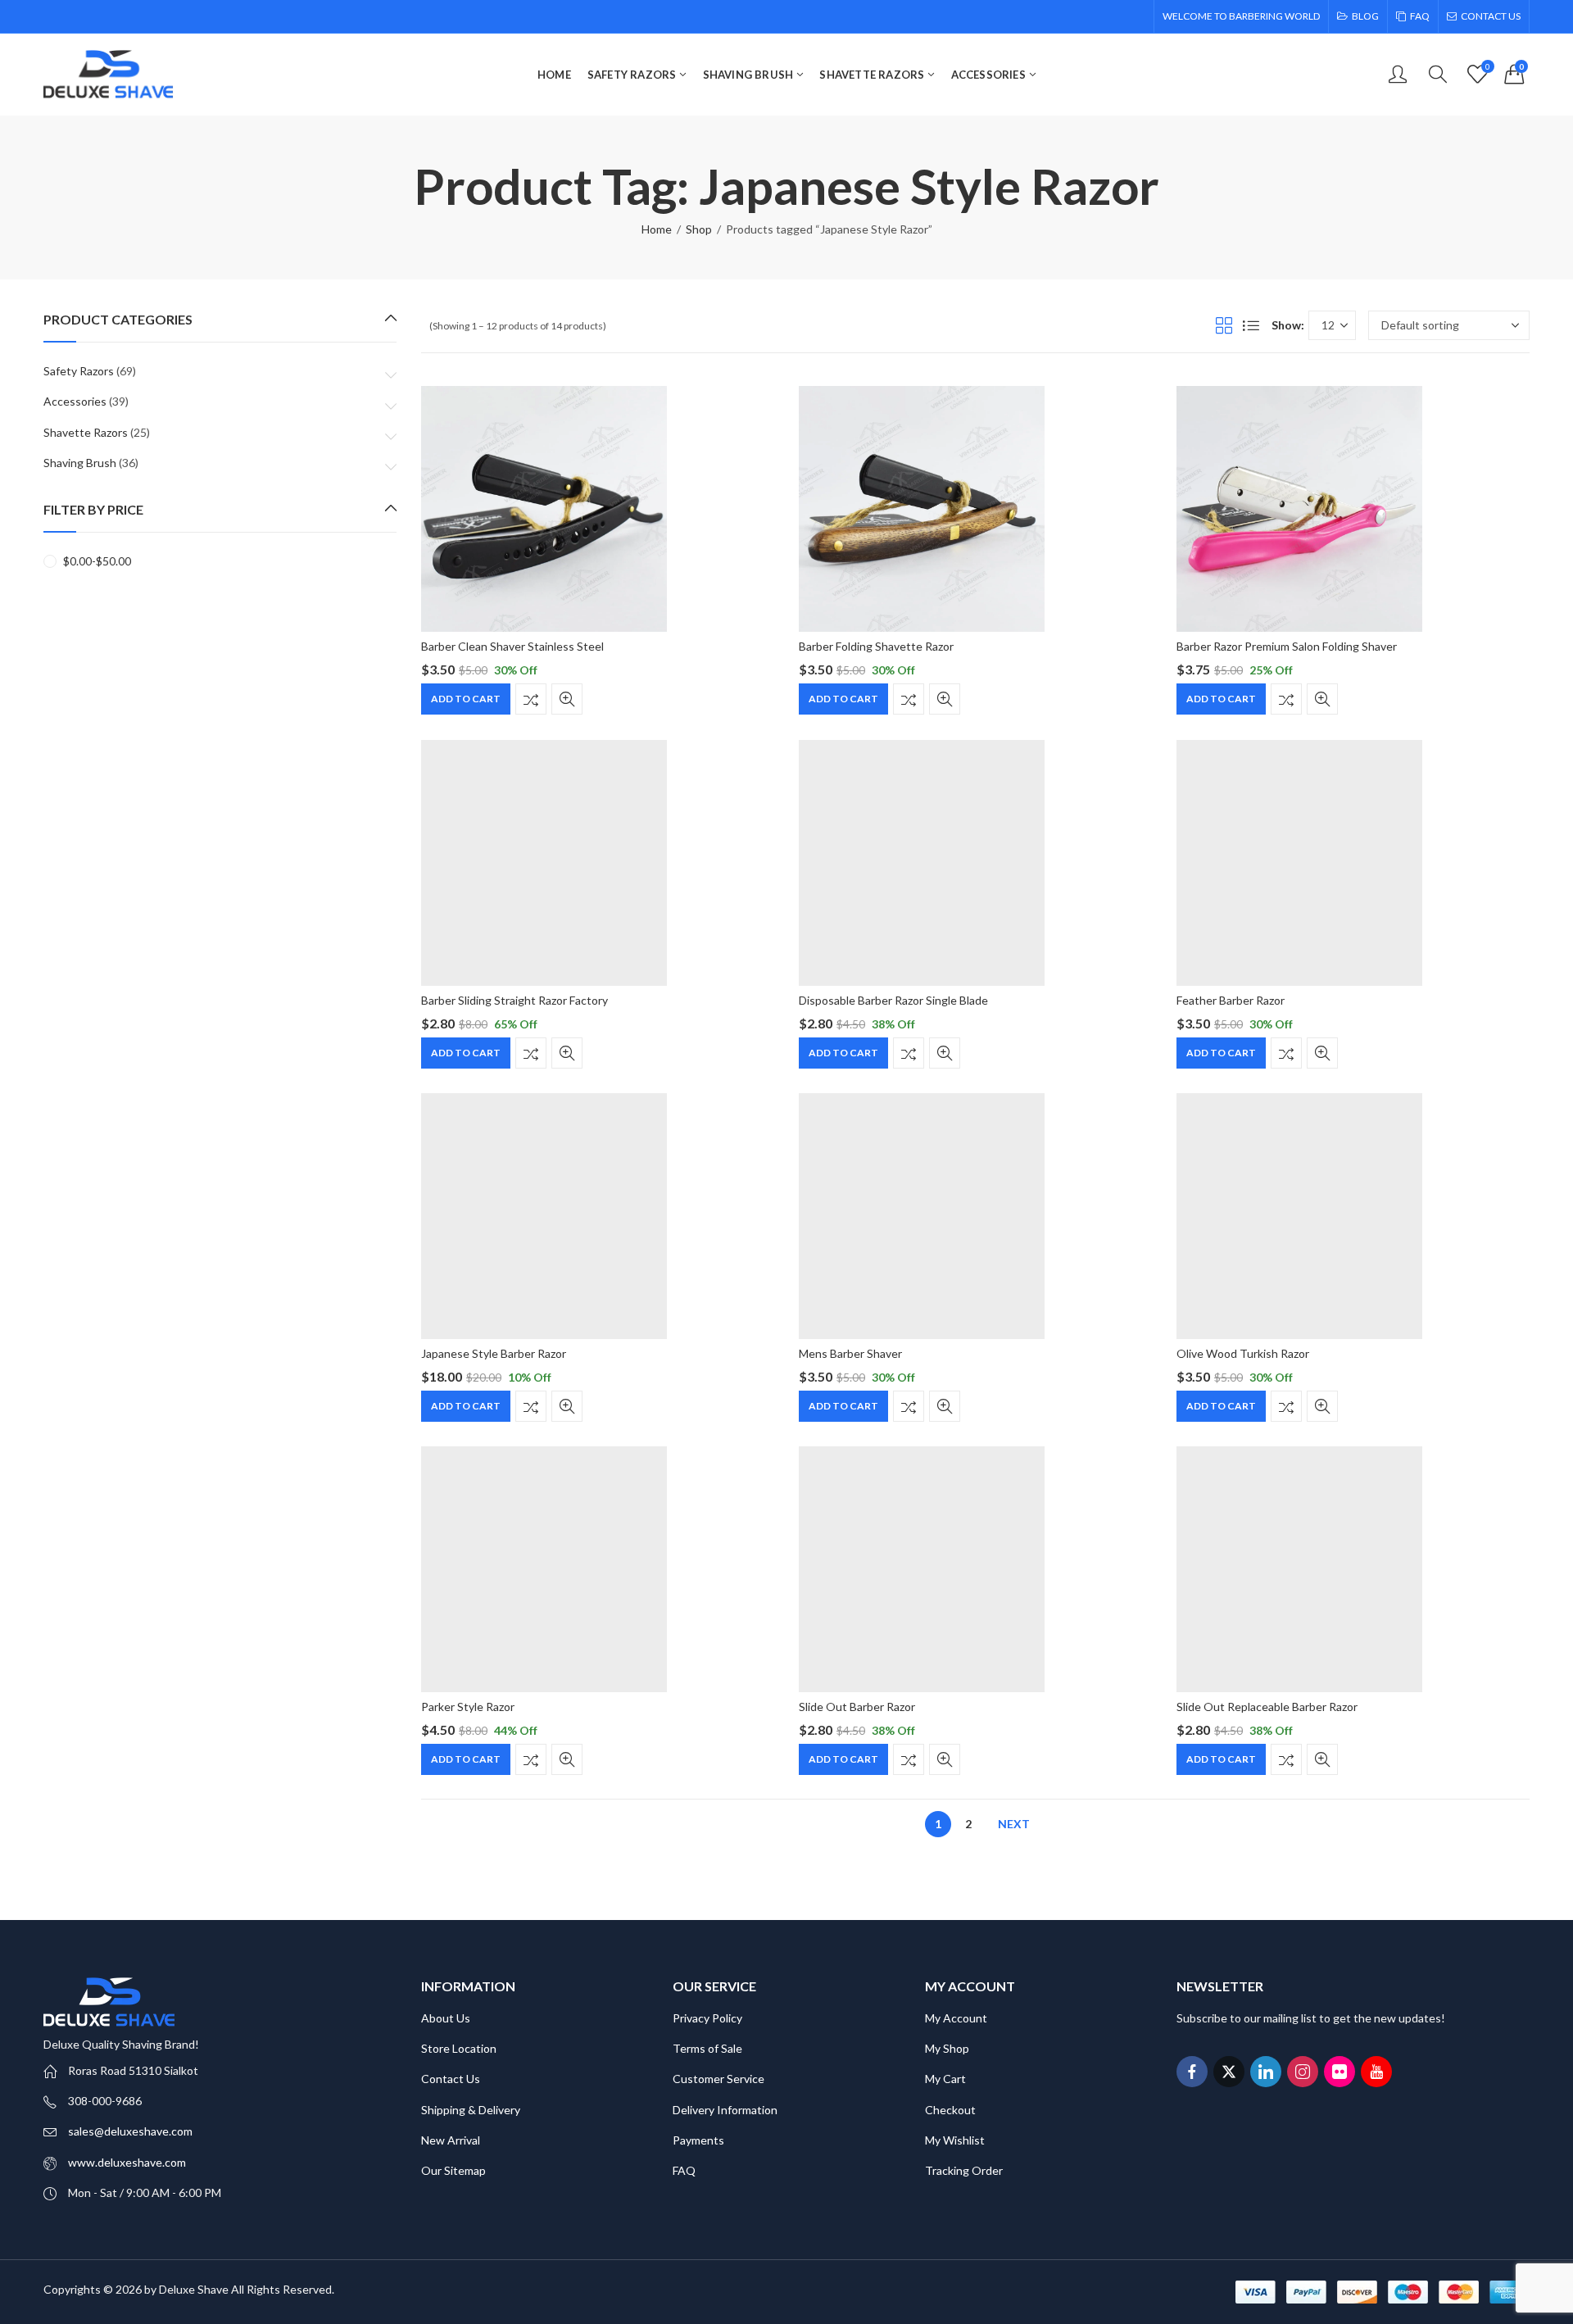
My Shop (947, 2048)
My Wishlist (955, 2140)
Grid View (1224, 325)
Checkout (950, 2110)
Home (657, 229)
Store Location (459, 2048)
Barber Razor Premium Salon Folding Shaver (1287, 646)
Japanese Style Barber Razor (494, 1353)
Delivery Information (725, 2110)
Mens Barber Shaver (850, 1353)
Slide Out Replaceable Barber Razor (1267, 1707)
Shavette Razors (86, 432)
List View (1251, 325)
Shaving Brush (80, 463)
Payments (698, 2140)
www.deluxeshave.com (127, 2162)
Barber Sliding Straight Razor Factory (515, 1000)
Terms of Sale (707, 2048)
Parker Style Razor (468, 1707)
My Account (956, 2018)
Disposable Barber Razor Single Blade (893, 1000)
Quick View (567, 700)
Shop (699, 229)
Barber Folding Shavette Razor (876, 646)
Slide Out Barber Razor (857, 1707)
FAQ (684, 2170)
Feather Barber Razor (1231, 1000)
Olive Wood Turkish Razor (1243, 1353)
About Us (446, 2018)
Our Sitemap (453, 2170)
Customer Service (719, 2079)
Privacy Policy (707, 2018)
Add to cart (466, 699)
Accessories (75, 401)
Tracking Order (964, 2170)
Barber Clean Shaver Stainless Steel (512, 646)
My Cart (945, 2079)
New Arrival (451, 2140)
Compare (531, 700)
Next (1014, 1824)
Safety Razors (79, 371)
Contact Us (451, 2079)
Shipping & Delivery (471, 2110)
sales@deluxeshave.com (130, 2131)
